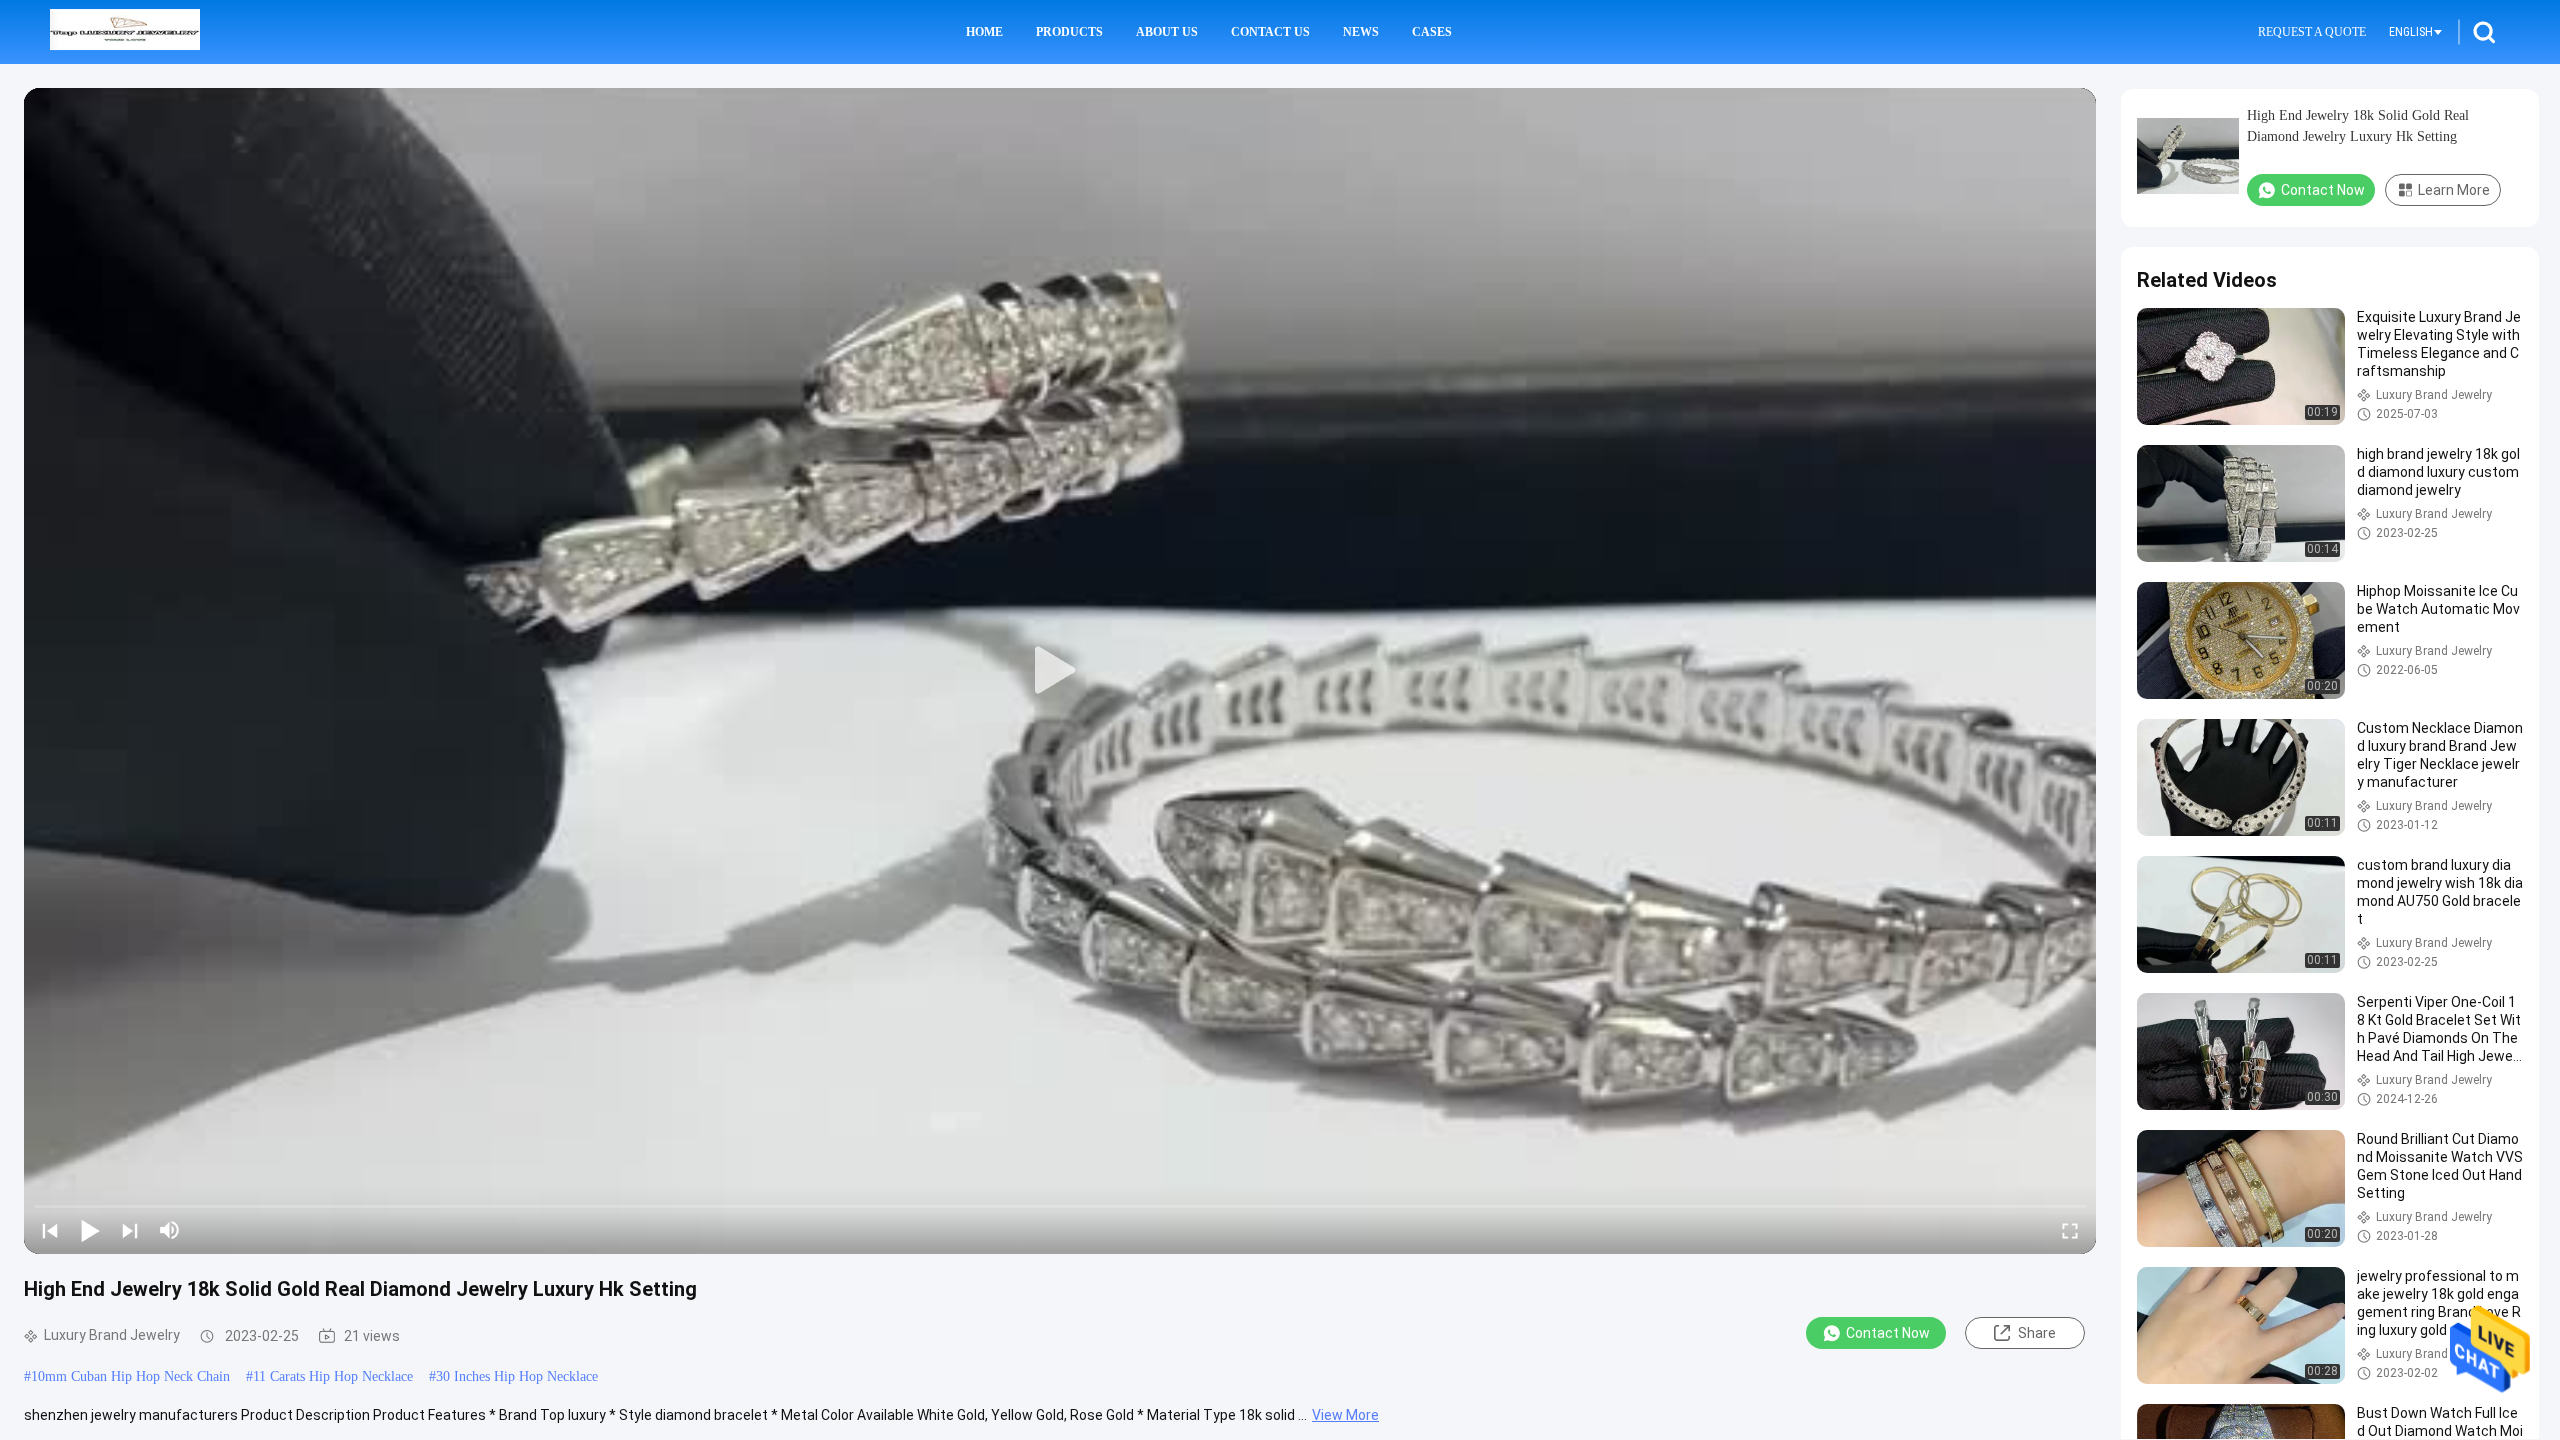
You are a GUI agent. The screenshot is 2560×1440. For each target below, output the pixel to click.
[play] (1060, 671)
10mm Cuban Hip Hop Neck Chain (130, 1376)
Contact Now (1888, 1333)
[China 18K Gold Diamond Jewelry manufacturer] (125, 32)
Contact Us (1270, 32)
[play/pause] (90, 1230)
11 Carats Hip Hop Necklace (333, 1376)
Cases (1432, 32)
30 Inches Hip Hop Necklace (517, 1376)
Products (1069, 32)
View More (1345, 1415)
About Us (1167, 32)
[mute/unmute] (170, 1230)
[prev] (50, 1230)
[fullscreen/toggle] (2070, 1230)
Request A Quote (2312, 32)
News (1361, 32)
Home (984, 32)
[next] (130, 1230)
